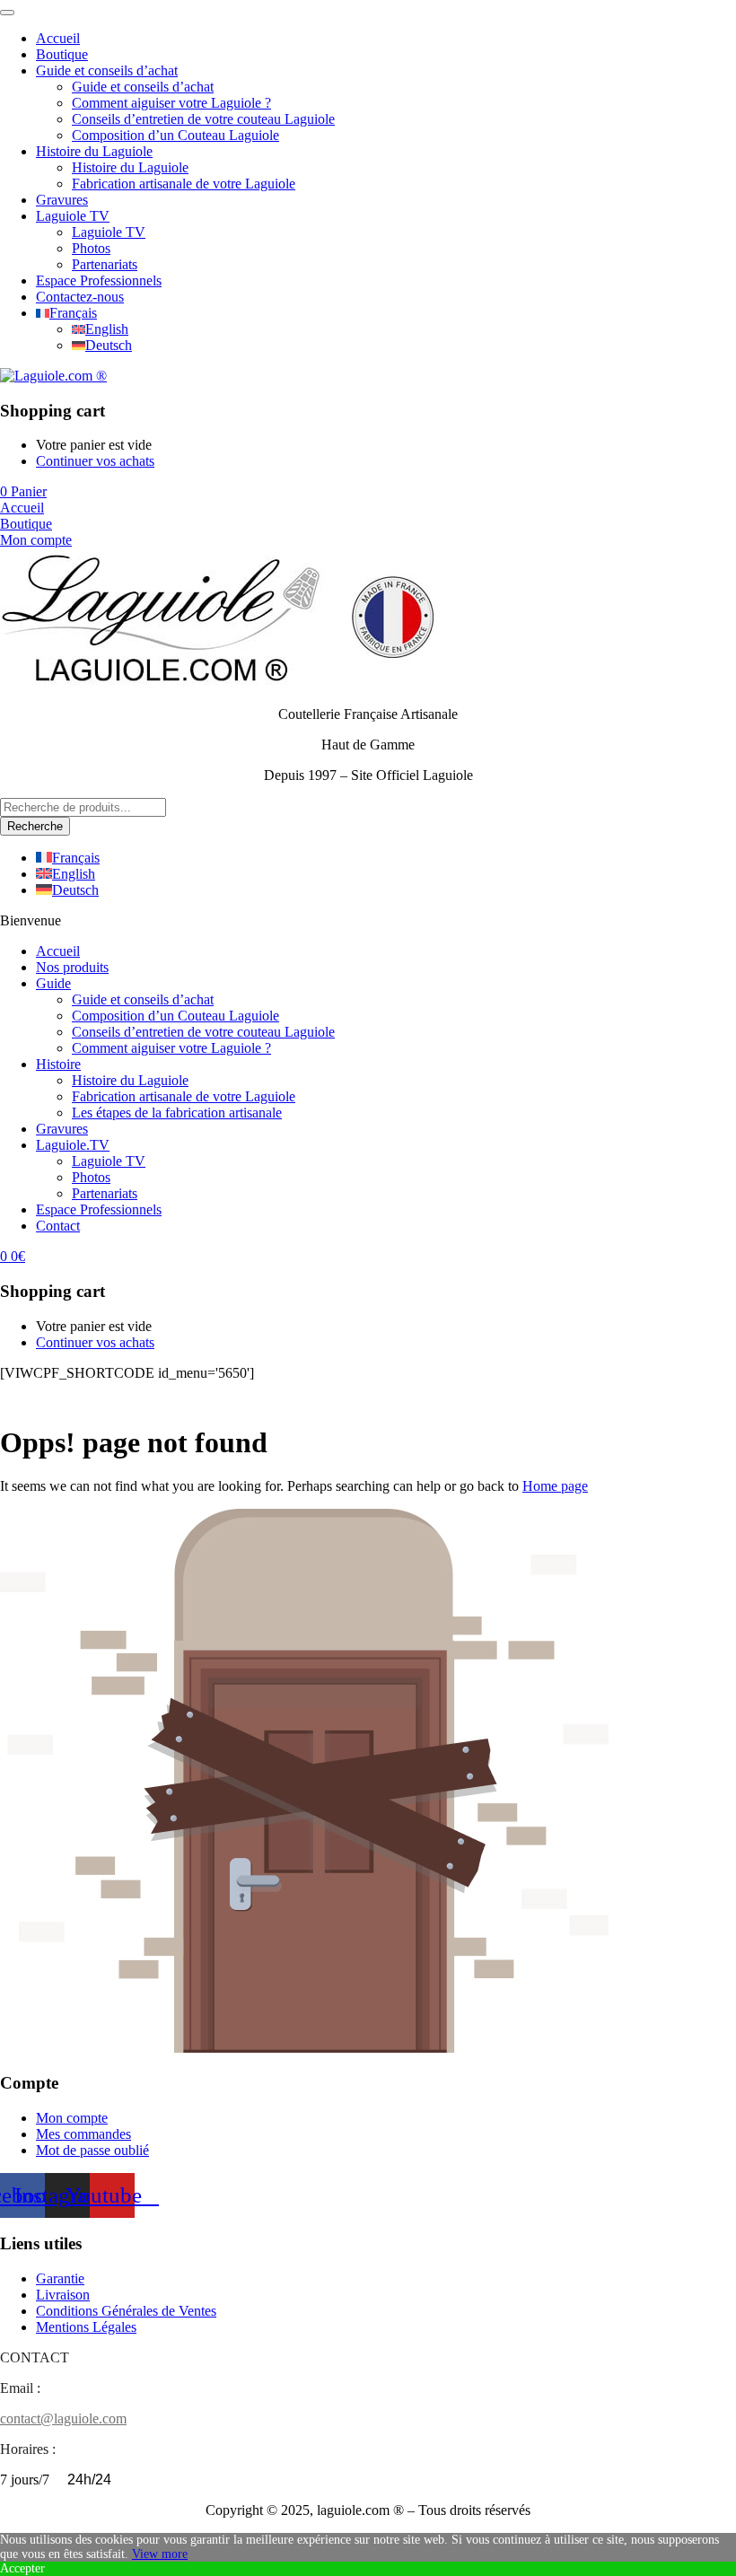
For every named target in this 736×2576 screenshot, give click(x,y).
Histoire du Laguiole (94, 151)
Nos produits (72, 967)
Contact (58, 1226)
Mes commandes (83, 2134)
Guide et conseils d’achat (107, 70)
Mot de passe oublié (92, 2150)
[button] (23, 491)
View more (160, 2554)
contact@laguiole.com (63, 2418)
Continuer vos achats (95, 461)
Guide (53, 983)
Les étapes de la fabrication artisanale (177, 1113)
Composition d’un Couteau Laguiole (175, 135)
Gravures (62, 200)
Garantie (60, 2278)
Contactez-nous (80, 297)
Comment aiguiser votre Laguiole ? (171, 103)
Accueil (58, 38)
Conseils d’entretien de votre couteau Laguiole (203, 119)
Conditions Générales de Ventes (126, 2311)
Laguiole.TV (73, 1145)
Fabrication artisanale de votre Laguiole (184, 184)
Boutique (62, 54)
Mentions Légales (86, 2327)
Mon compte (72, 2118)
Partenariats (105, 264)
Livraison (63, 2295)
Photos (91, 248)
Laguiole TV (73, 216)
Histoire (58, 1064)
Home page (555, 1486)
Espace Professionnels (99, 280)
